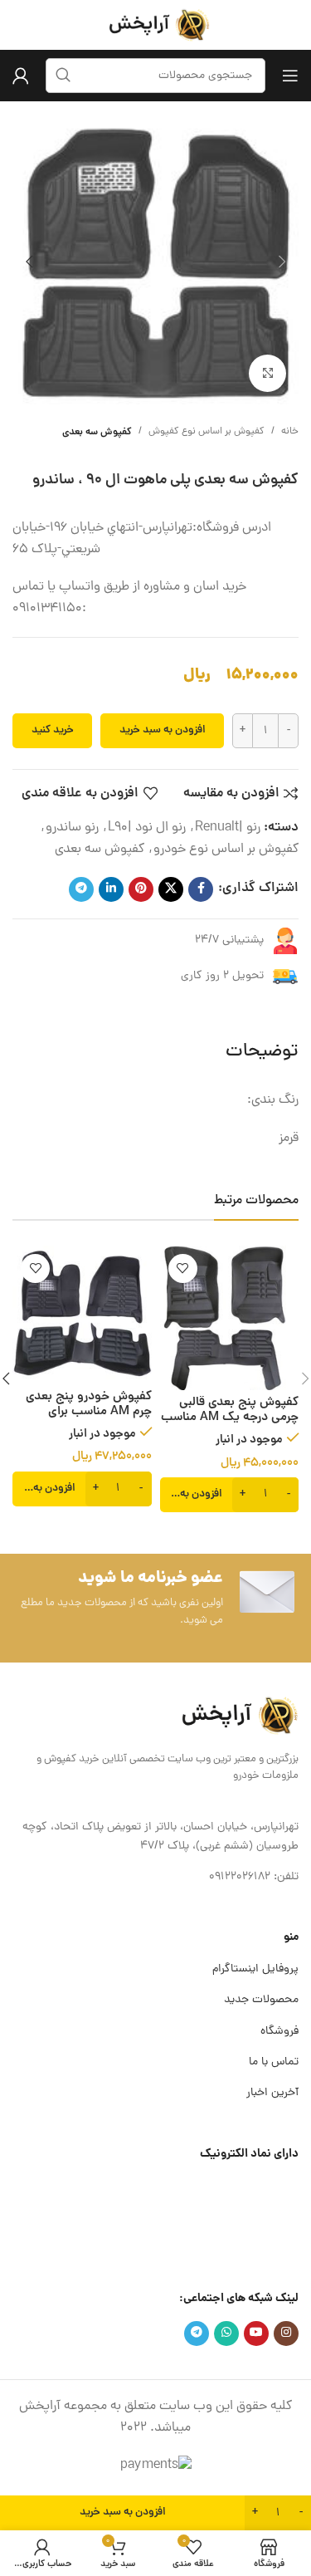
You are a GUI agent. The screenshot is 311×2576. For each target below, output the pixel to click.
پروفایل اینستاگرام (255, 1969)
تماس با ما (274, 2062)
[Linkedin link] (111, 889)
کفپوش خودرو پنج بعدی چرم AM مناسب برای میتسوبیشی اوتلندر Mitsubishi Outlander (89, 1420)
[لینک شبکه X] (171, 889)
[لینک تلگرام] (81, 889)
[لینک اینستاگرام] (286, 2334)
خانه (290, 432)
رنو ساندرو (72, 828)
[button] (282, 262)
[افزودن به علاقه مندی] (183, 1268)
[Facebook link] (201, 889)
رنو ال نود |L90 (147, 828)
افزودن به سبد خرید (163, 730)
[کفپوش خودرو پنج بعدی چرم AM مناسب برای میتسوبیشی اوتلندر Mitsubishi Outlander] (82, 1315)
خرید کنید (53, 730)
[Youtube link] (256, 2334)
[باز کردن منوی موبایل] (290, 76)
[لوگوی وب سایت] (156, 26)
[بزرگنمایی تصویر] (267, 373)
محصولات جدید (261, 2000)
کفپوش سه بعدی (97, 432)
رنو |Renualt (228, 828)
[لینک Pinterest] (141, 889)
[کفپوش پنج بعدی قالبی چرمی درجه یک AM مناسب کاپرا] (230, 1318)
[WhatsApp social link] (226, 2334)
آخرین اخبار (272, 2093)
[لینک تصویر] (236, 1717)
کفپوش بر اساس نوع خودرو (226, 850)
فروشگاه (279, 2032)
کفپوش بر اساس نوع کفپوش (207, 432)
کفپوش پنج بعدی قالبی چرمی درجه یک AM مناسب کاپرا (230, 1418)
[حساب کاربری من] (21, 76)
